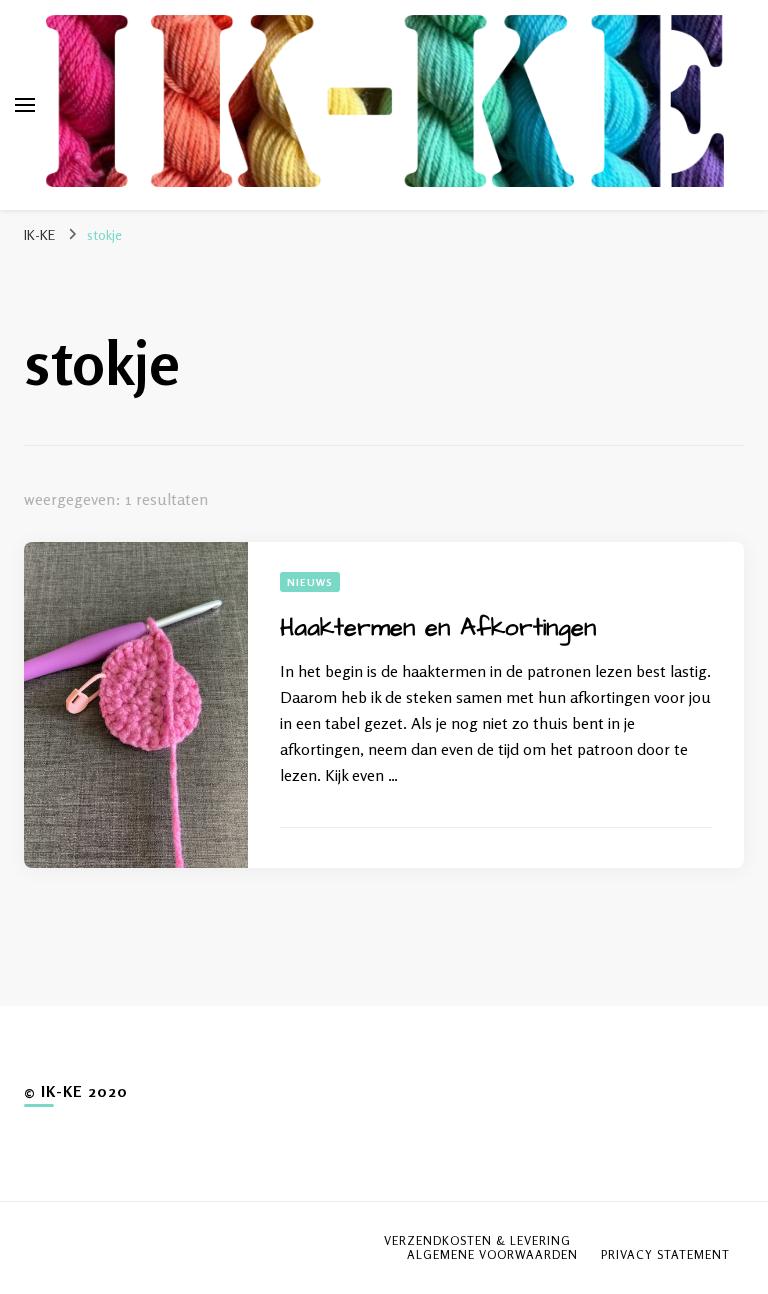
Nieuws (310, 582)
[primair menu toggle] (25, 105)
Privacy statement (665, 1254)
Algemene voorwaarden (492, 1254)
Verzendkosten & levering (477, 1240)
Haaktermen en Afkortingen (438, 628)
